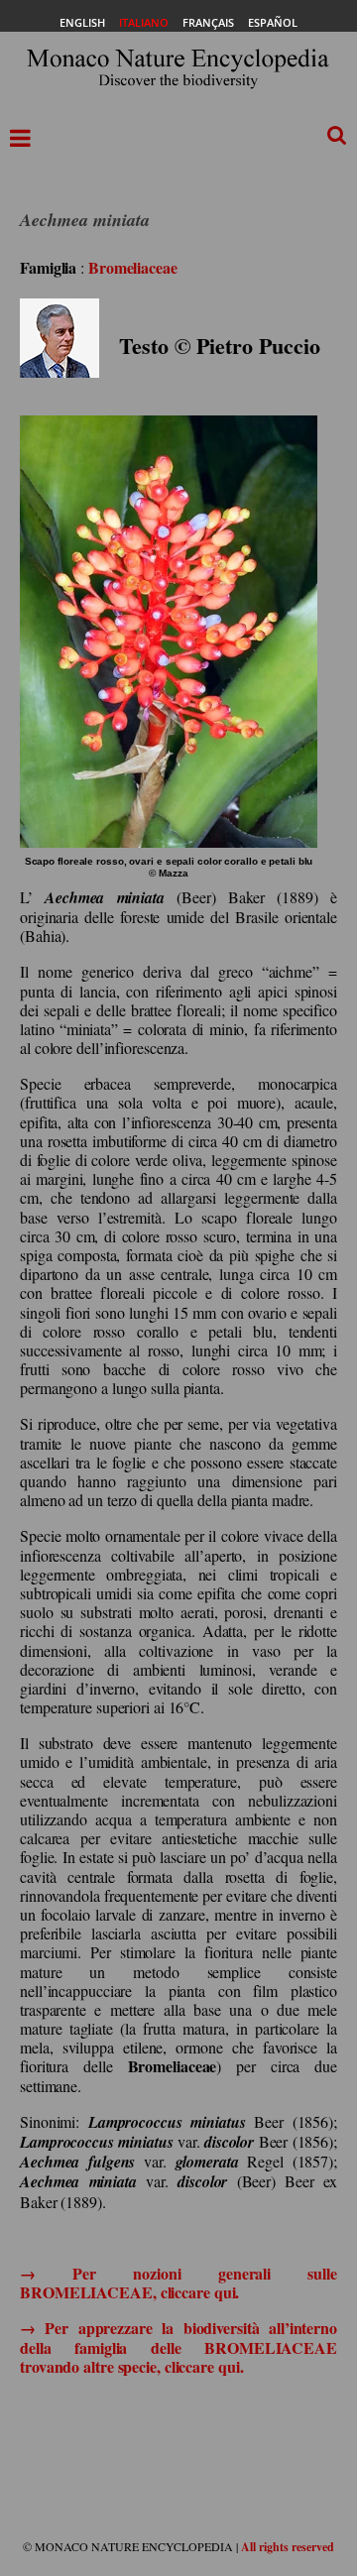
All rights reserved (288, 2547)
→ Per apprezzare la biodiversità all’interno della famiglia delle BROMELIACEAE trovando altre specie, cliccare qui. (178, 2346)
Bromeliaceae (133, 267)
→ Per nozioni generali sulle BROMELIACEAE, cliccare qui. (178, 2283)
